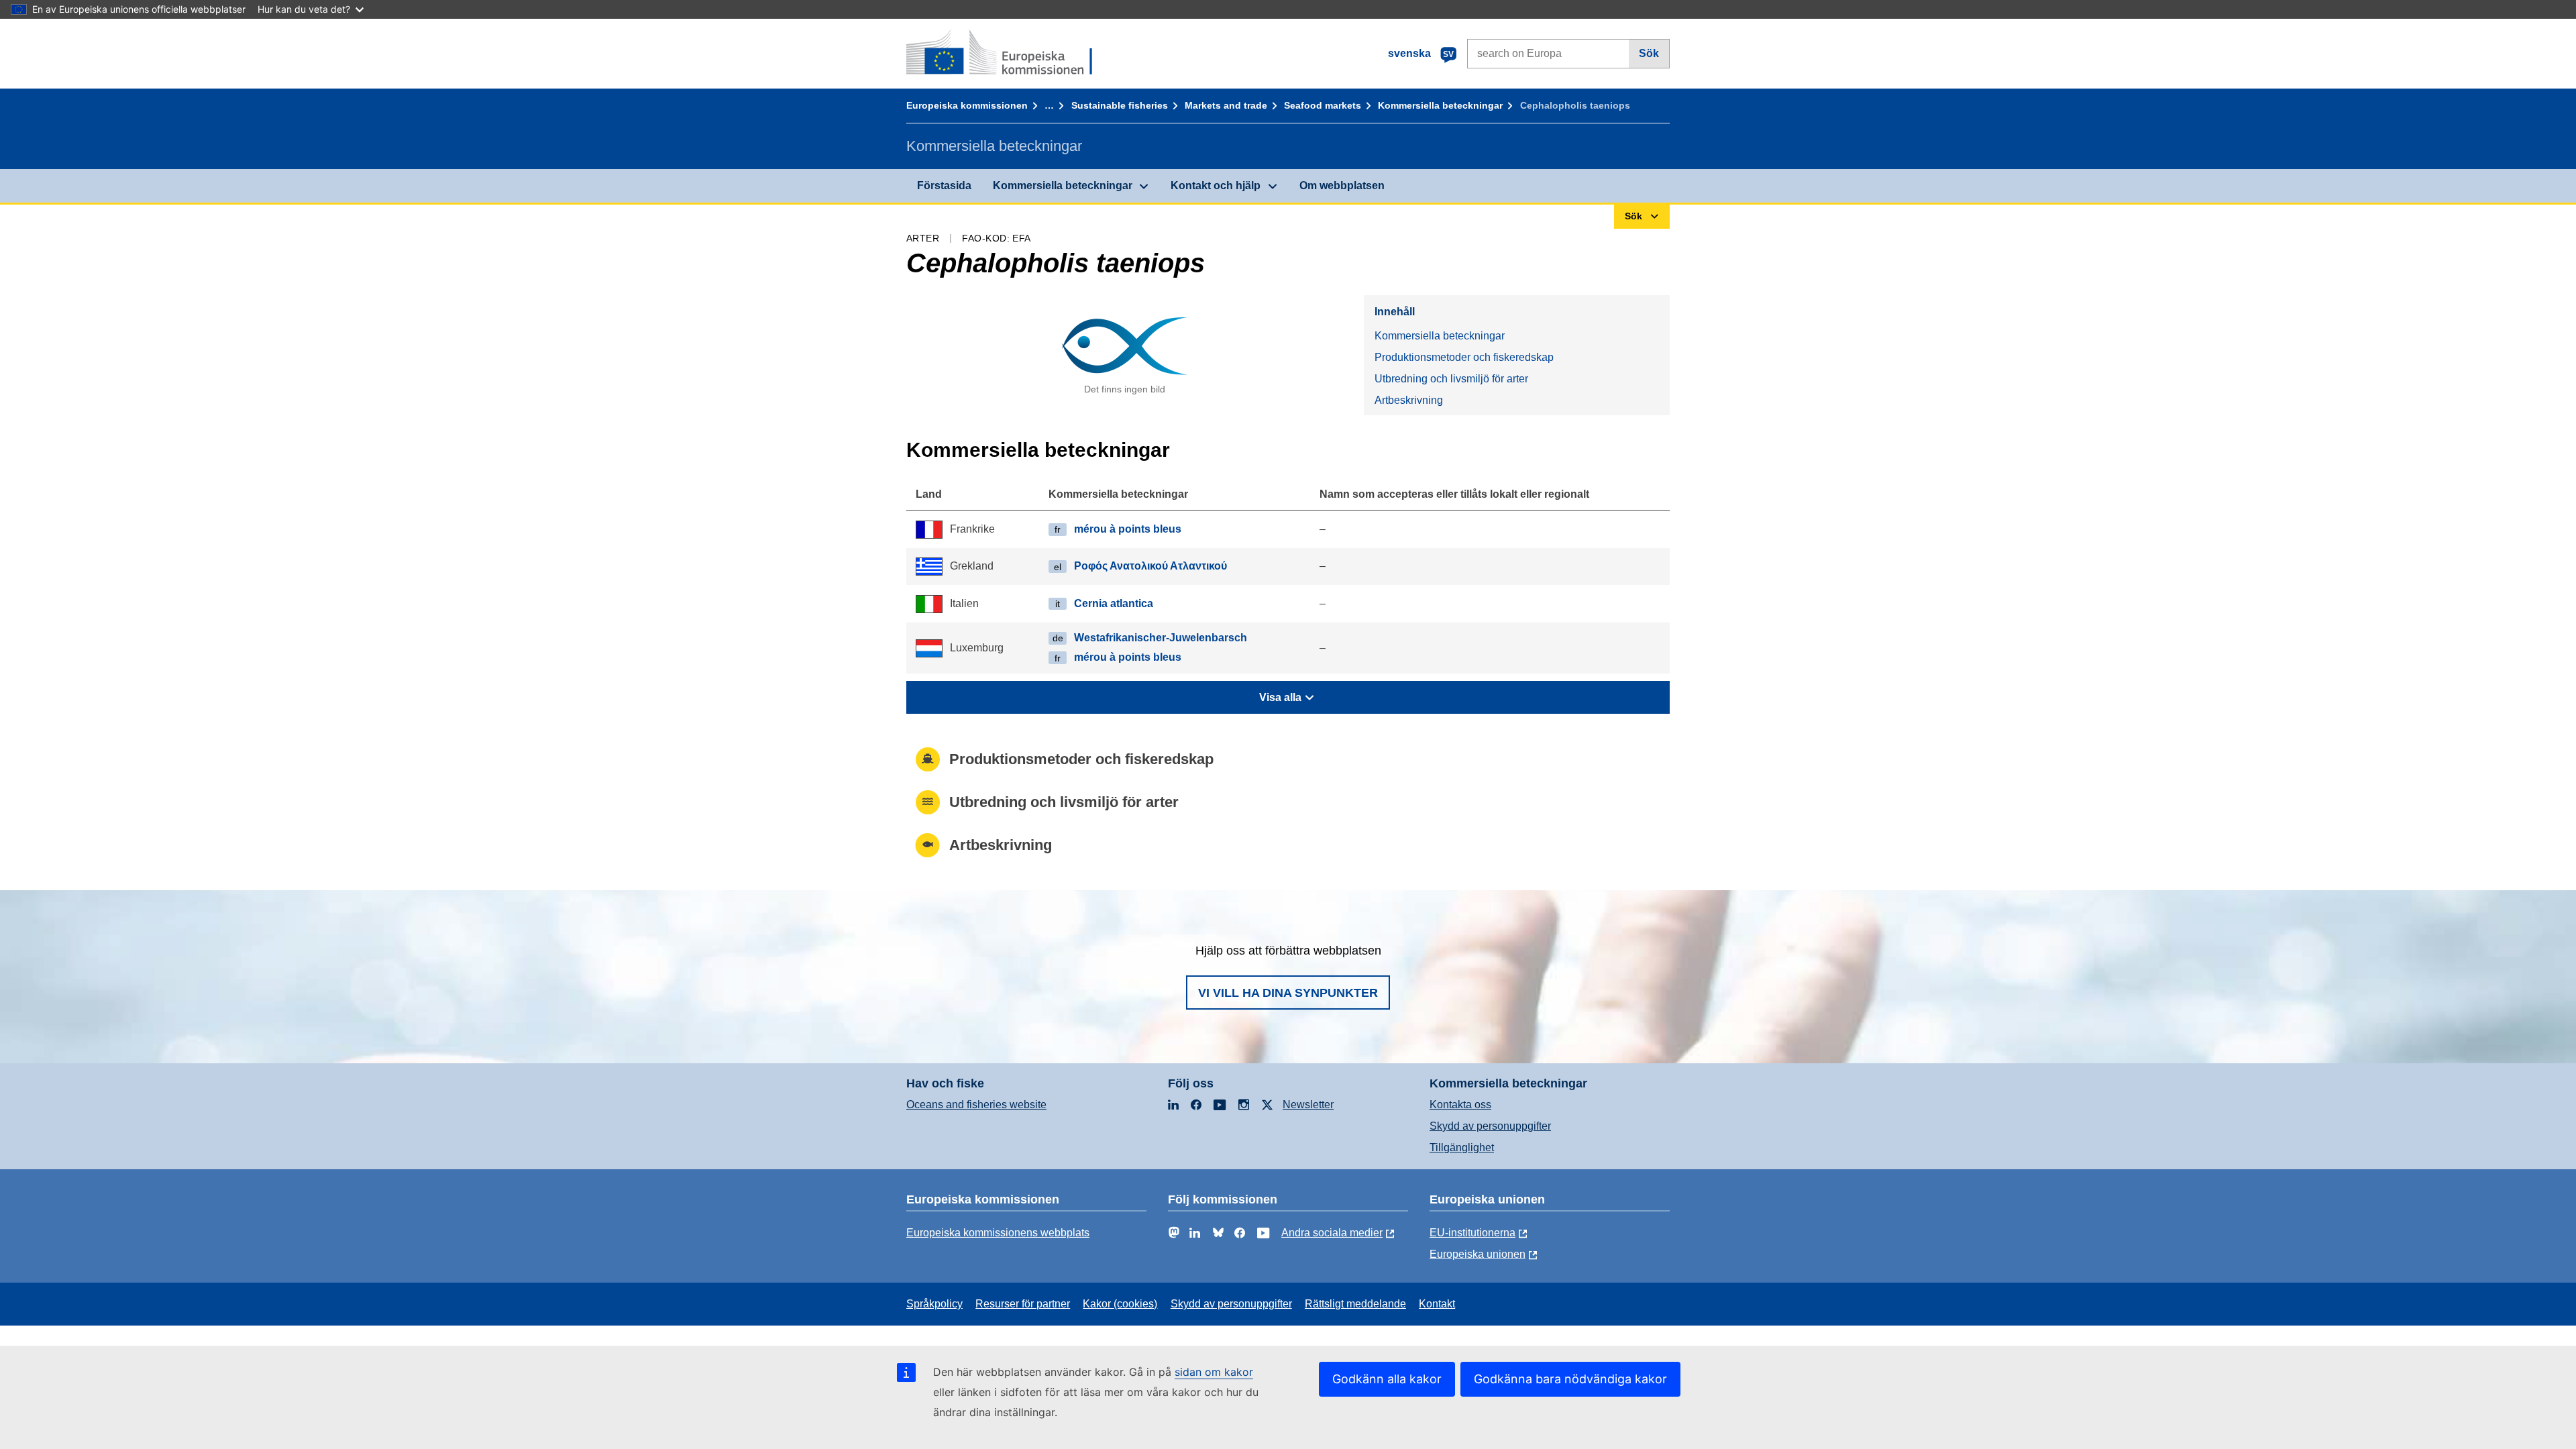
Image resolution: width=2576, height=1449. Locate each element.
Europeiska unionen (1478, 1254)
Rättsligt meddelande (1355, 1304)
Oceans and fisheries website (976, 1105)
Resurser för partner (1023, 1304)
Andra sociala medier (1332, 1233)
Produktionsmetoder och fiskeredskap (1464, 357)
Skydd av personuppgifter (1490, 1126)
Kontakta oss (1460, 1105)
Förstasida (944, 185)
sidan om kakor (1214, 1372)
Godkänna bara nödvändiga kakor (1570, 1379)
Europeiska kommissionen (967, 105)
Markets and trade (1226, 105)
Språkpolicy (934, 1304)
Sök (1649, 53)
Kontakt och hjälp (1216, 185)
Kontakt (1437, 1304)
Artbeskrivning (1409, 400)
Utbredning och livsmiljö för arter (1451, 379)
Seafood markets (1323, 105)
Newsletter (1308, 1105)
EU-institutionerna (1472, 1233)
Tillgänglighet (1462, 1147)
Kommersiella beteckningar (1440, 105)
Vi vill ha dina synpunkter (1288, 993)
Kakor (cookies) (1120, 1304)
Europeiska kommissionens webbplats (998, 1233)
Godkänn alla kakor (1387, 1379)
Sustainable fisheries (1120, 105)
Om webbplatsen (1342, 185)
